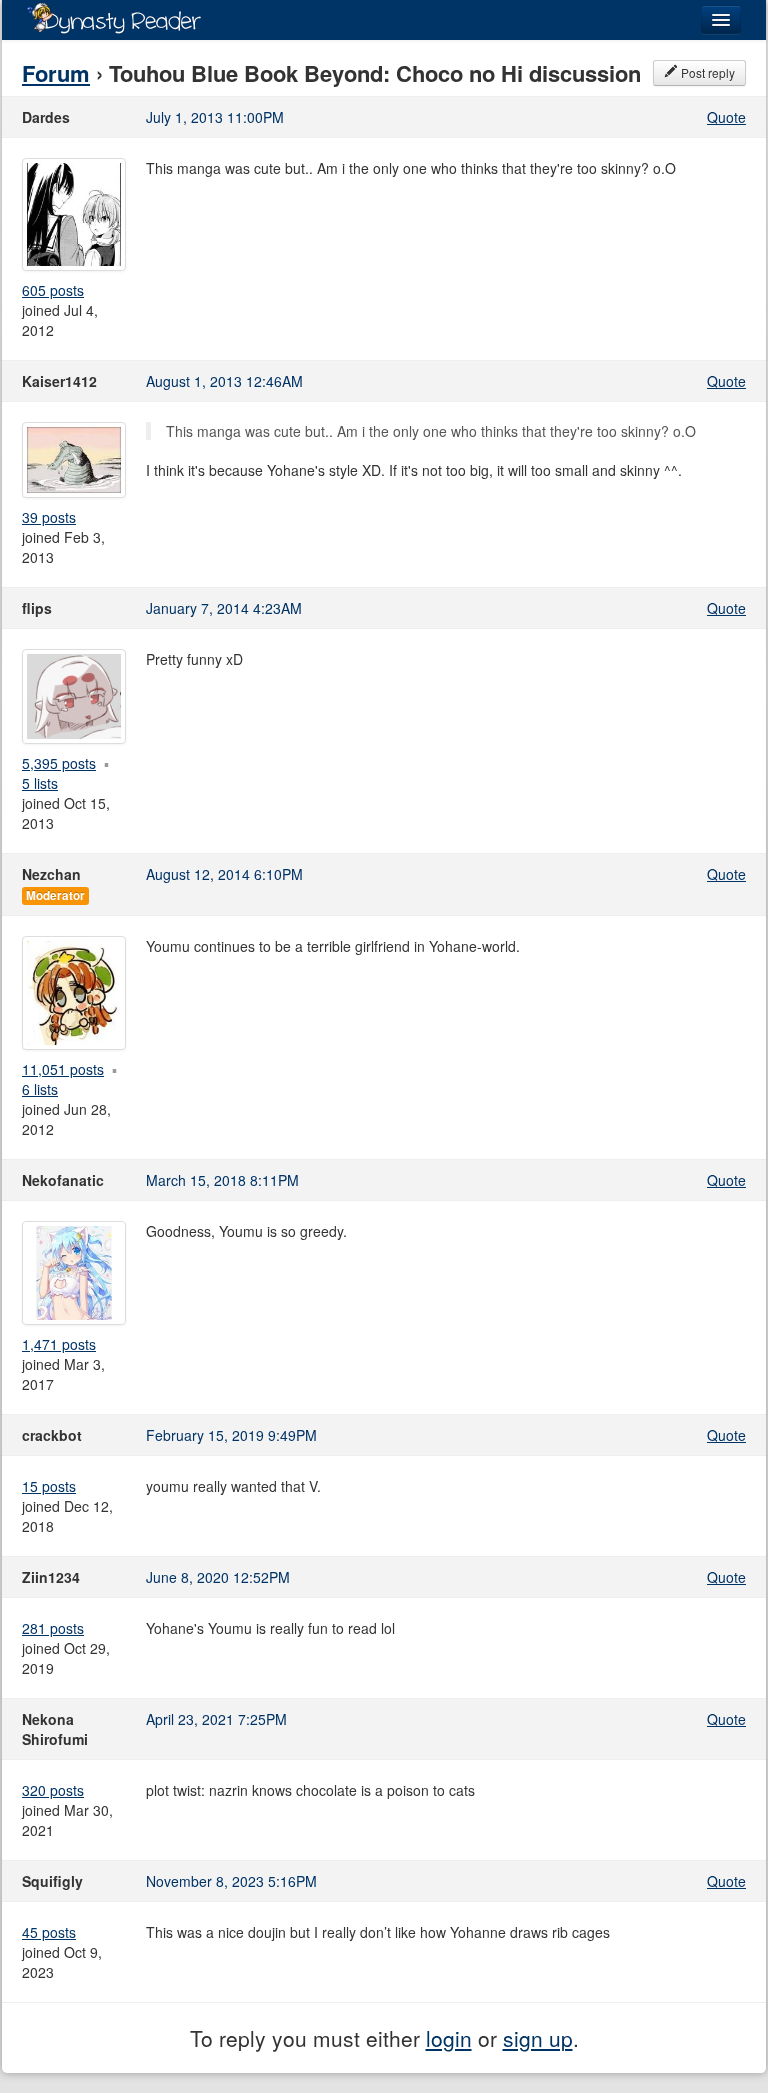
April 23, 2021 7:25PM (216, 1719)
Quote (726, 117)
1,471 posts (59, 1344)
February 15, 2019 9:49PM (231, 1435)
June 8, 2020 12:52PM (218, 1577)
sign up (538, 2038)
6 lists (40, 1089)
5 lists (40, 783)
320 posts (53, 1790)
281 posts (53, 1628)
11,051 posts (63, 1069)
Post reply (706, 72)
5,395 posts (59, 763)
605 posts (53, 290)
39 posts (49, 517)
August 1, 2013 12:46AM (224, 381)
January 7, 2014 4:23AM (224, 608)
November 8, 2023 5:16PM (231, 1881)
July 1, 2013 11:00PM (215, 117)
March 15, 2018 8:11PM (222, 1180)
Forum (56, 73)
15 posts (49, 1486)
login (449, 2038)
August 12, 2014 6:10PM (224, 874)
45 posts (49, 1932)
